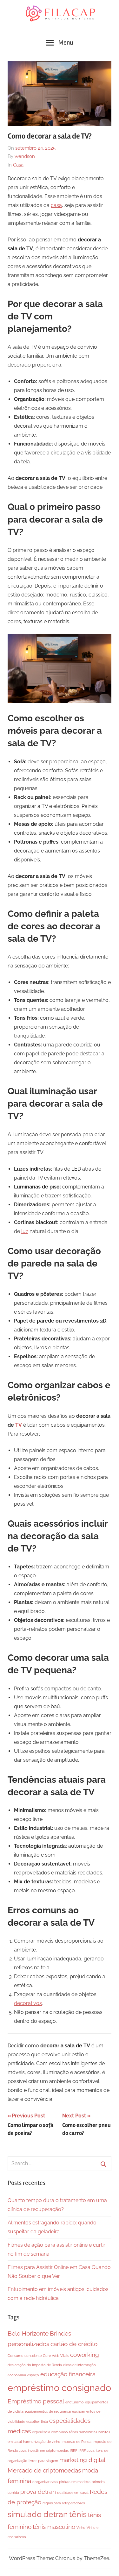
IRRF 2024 (86, 2451)
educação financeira (68, 2374)
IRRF (73, 2451)
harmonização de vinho (42, 2442)
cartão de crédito (74, 2344)
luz (25, 1231)
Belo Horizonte (28, 2333)
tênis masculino (54, 2527)
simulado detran (38, 2514)
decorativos (28, 2003)
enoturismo (75, 2402)
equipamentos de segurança (48, 2411)
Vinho (81, 2528)
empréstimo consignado (59, 2388)
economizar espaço (23, 2375)
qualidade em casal (73, 2493)
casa (56, 205)
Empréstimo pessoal (36, 2401)
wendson (25, 156)
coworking (85, 2355)
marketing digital (82, 2460)
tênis (78, 2514)
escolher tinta (37, 2422)
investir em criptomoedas (48, 2451)
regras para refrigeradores (64, 2503)
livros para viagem (43, 2461)
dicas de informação (79, 2365)
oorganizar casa (45, 2482)
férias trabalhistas (83, 2432)
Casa (18, 165)
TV (19, 1425)
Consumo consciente (25, 2356)
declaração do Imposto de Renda (35, 2365)
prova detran (38, 2492)
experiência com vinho (50, 2432)
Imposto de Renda (76, 2442)
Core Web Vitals (56, 2356)
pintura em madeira (75, 2482)
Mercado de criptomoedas (44, 2470)
